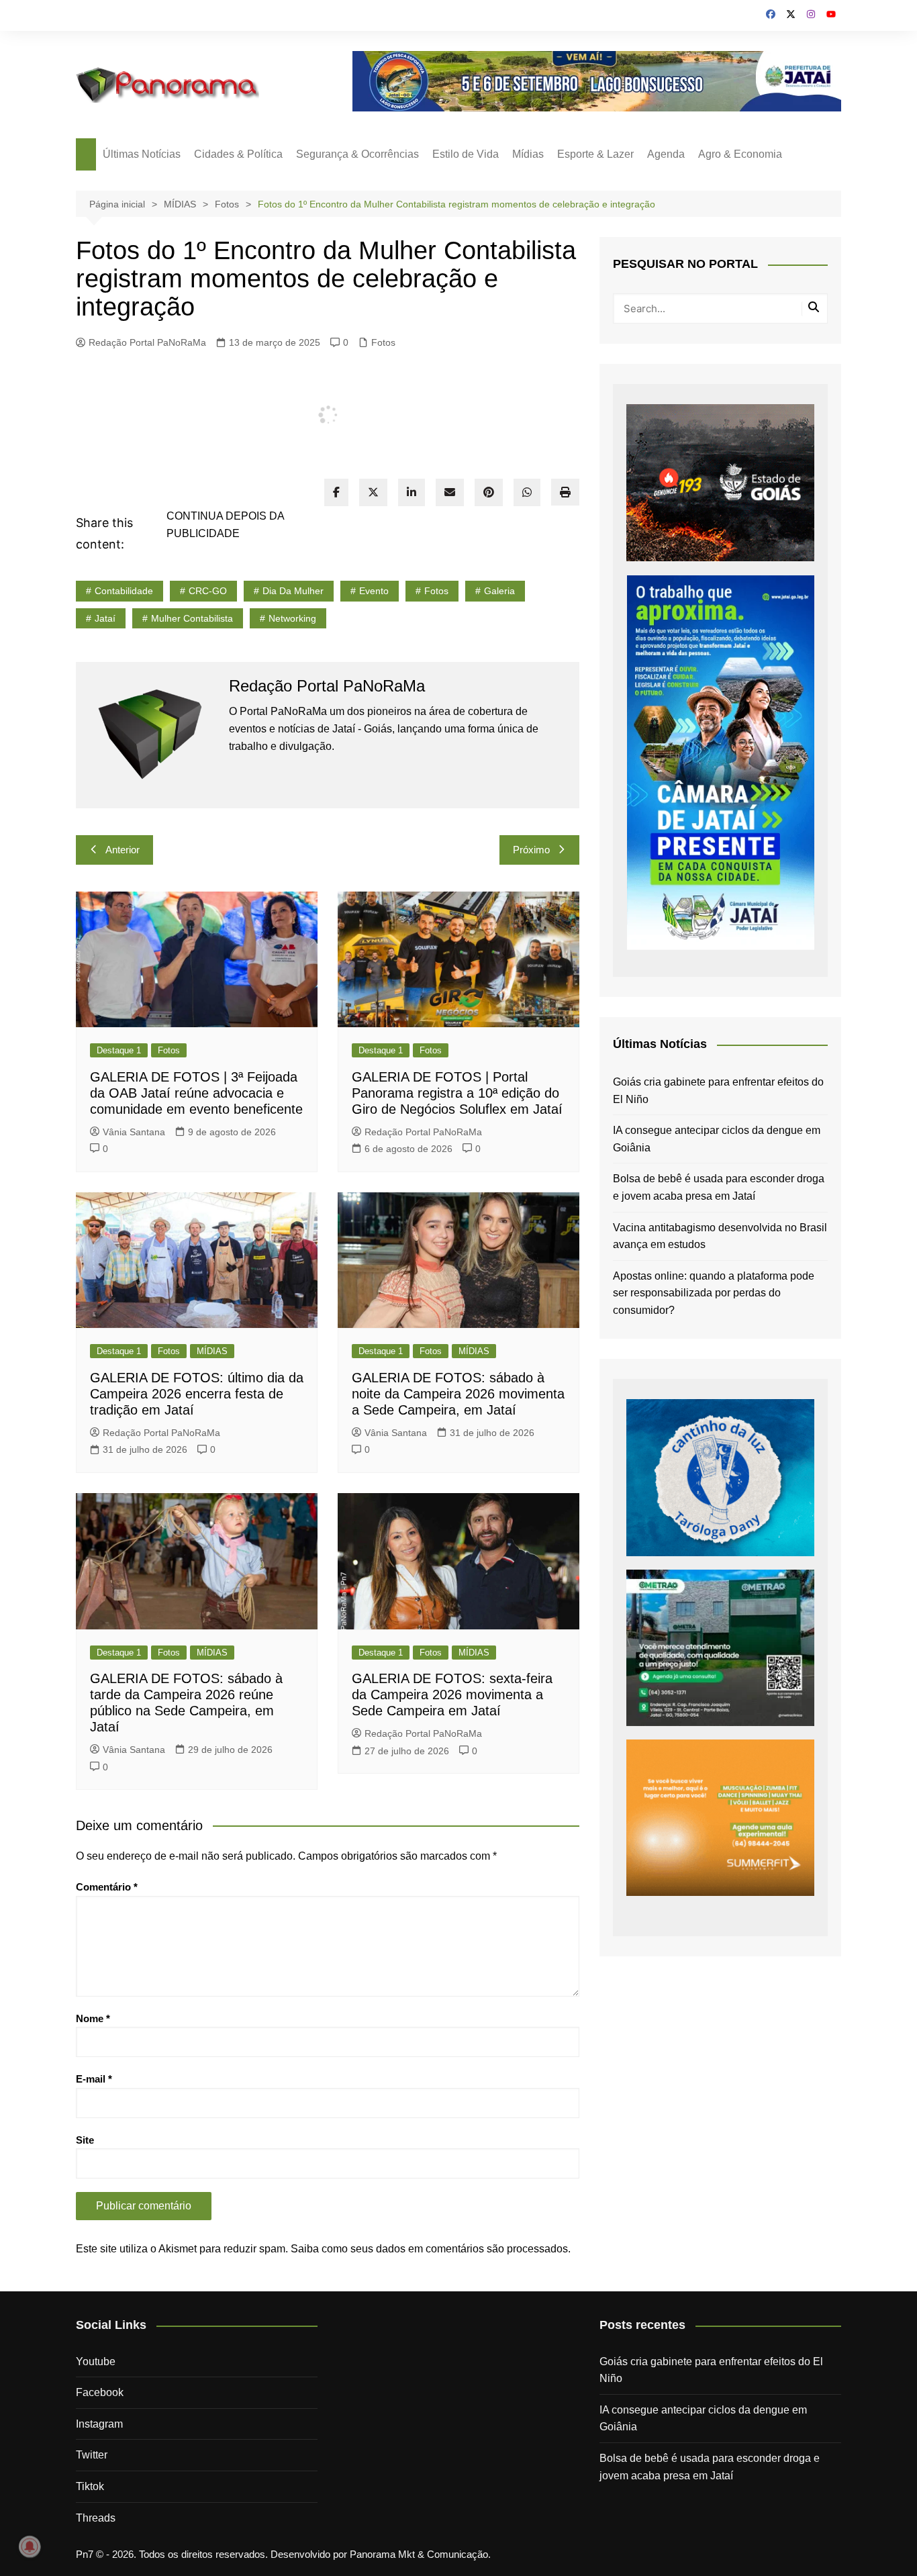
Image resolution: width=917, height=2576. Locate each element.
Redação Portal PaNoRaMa (147, 342)
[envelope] (450, 492)
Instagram (99, 2424)
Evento (374, 591)
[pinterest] (489, 492)
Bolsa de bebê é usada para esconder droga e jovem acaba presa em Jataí (719, 1187)
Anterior (123, 850)
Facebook (100, 2392)
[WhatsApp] (527, 492)
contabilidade (124, 591)
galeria (499, 591)
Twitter (92, 2455)
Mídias (528, 154)
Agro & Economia (740, 154)
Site (85, 2140)
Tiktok (90, 2486)
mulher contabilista (192, 618)
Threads (96, 2518)
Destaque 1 (119, 1050)
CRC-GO (208, 591)
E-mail (94, 2079)
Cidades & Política (238, 154)
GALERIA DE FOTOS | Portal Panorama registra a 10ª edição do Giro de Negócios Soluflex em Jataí (457, 1093)
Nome (93, 2018)
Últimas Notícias (142, 154)
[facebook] (336, 492)
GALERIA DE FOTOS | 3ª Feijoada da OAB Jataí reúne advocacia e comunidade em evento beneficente (196, 1093)
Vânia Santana (134, 1132)
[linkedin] (412, 492)
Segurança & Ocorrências (357, 154)
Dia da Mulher (293, 591)
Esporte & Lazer (595, 154)
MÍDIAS (212, 1351)
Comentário (107, 1887)
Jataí (105, 618)
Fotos (383, 342)
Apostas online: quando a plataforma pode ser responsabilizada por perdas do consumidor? (714, 1293)
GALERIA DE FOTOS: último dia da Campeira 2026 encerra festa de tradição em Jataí (197, 1394)
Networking (292, 618)
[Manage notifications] (30, 2546)
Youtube (96, 2362)
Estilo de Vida (466, 154)
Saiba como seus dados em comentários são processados (429, 2249)
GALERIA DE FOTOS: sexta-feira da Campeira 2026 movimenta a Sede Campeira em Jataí (452, 1695)
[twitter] (373, 492)
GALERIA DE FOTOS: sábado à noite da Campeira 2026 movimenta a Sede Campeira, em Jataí (458, 1394)
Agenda (666, 154)
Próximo (531, 850)
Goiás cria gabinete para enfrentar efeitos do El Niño (718, 1091)
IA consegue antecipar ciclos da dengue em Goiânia (717, 1139)
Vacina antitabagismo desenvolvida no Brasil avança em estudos (720, 1236)
